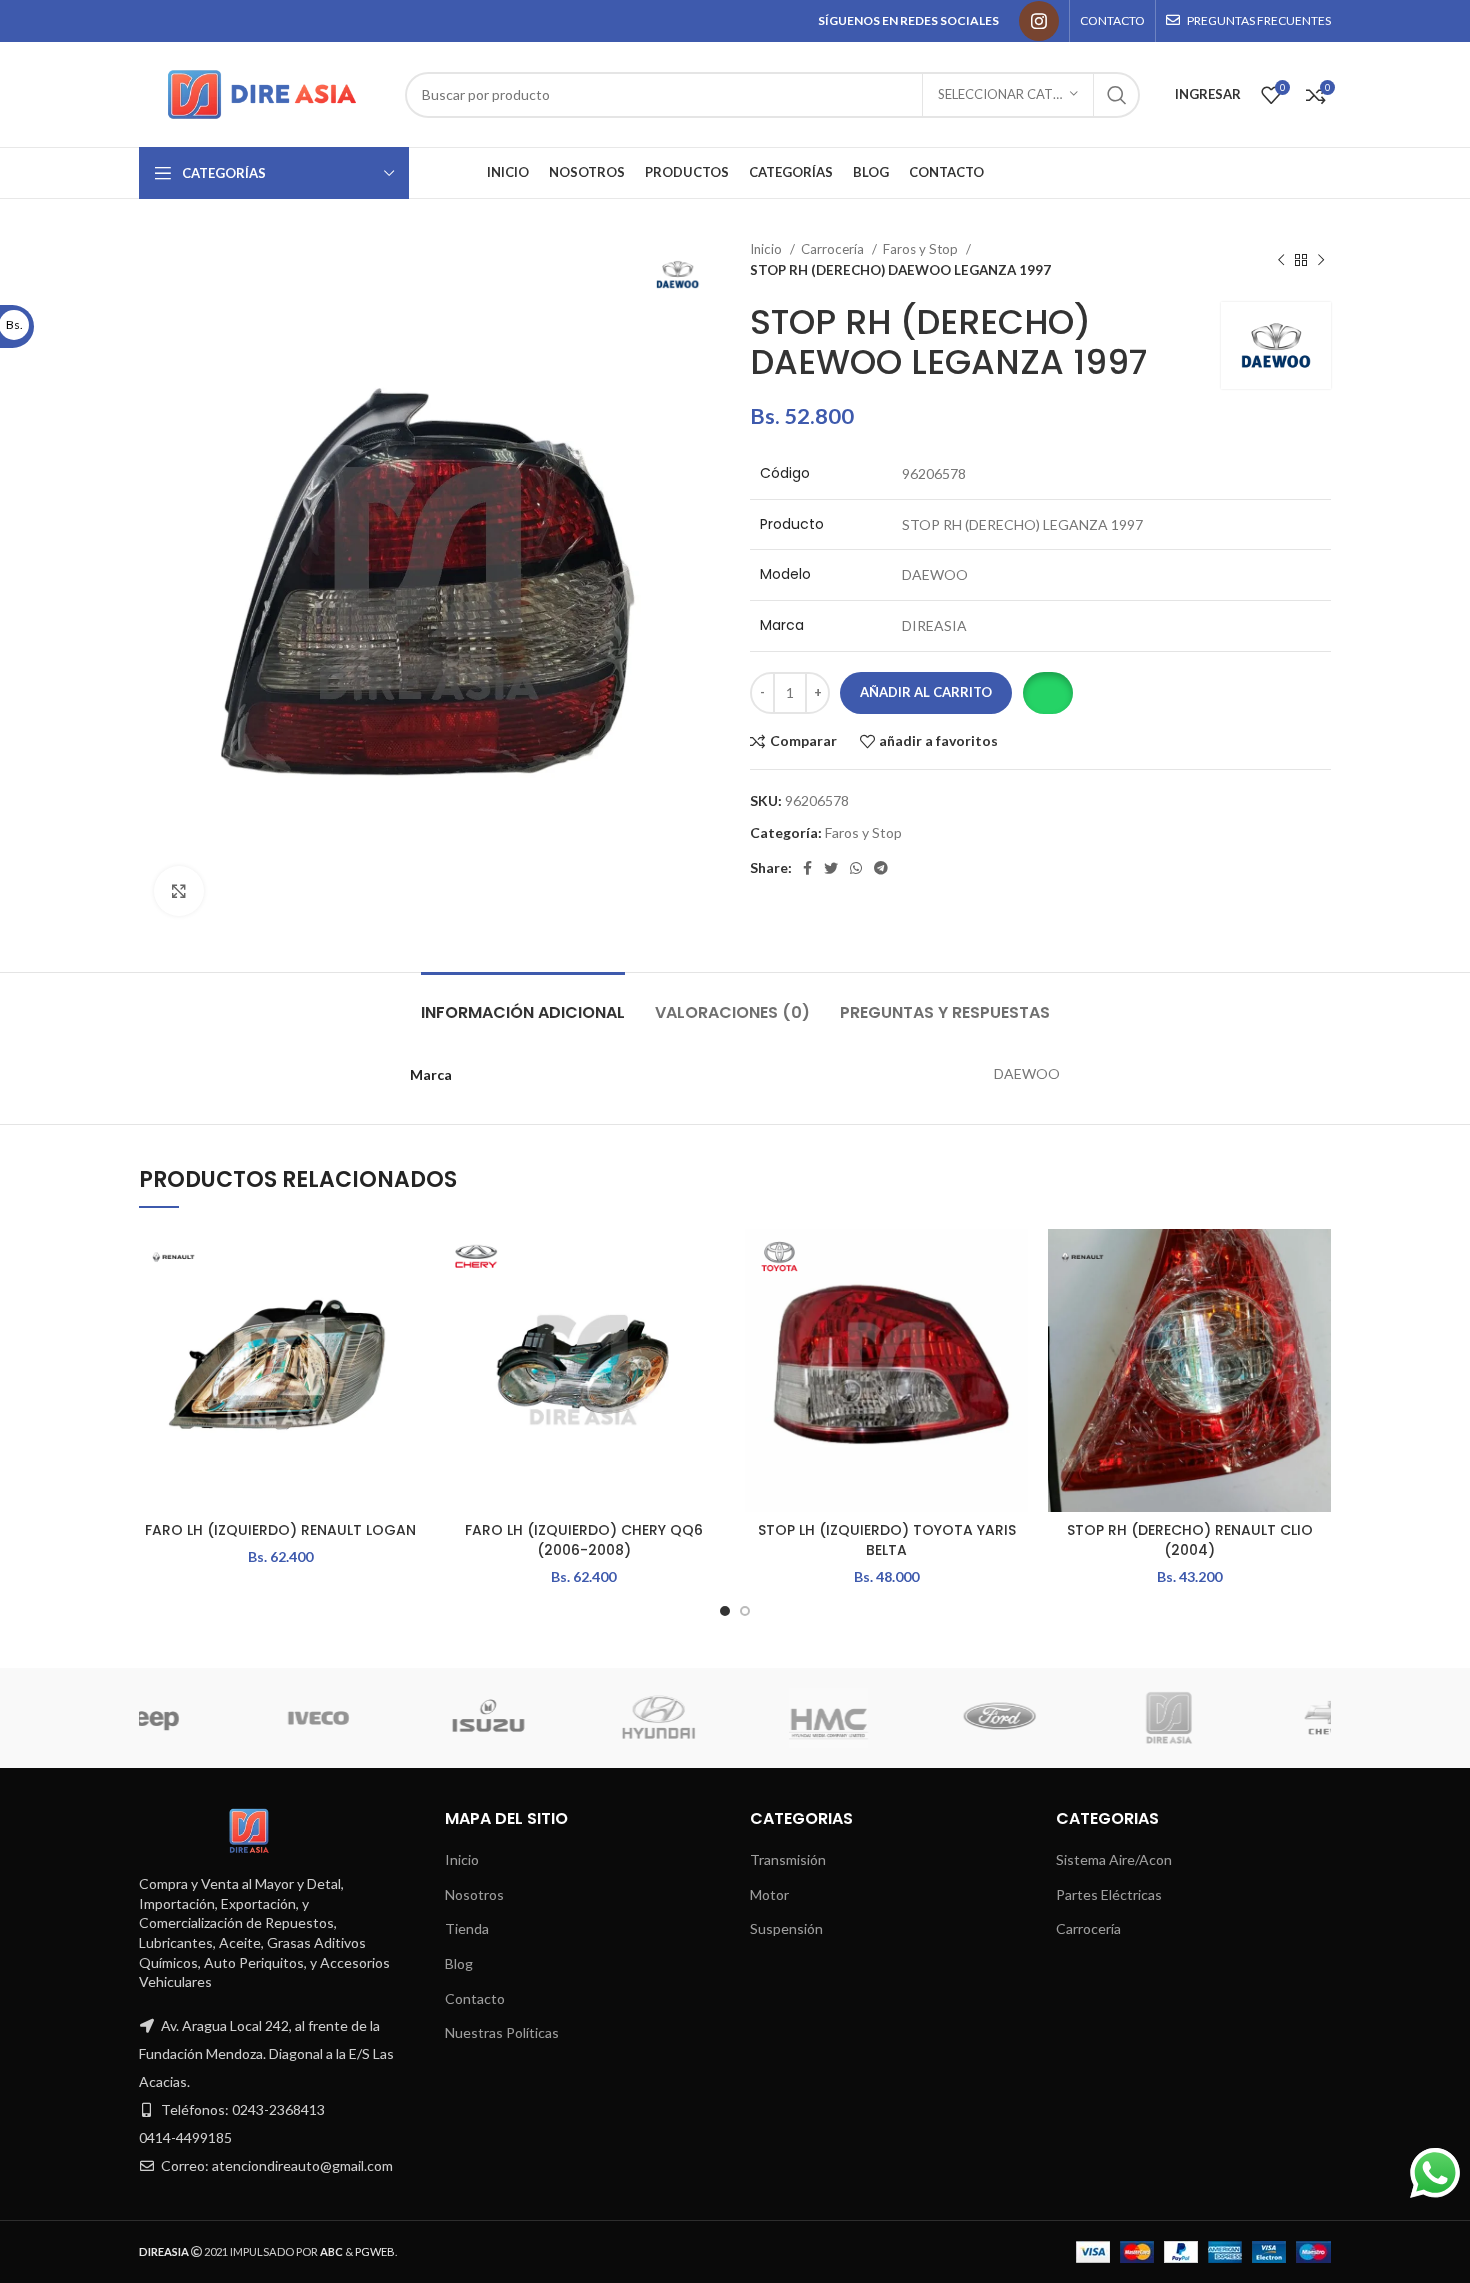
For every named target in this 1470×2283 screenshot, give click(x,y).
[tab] (523, 1002)
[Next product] (1321, 260)
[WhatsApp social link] (856, 868)
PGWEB (375, 2251)
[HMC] (272, 1718)
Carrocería (834, 249)
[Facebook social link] (807, 868)
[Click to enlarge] (179, 891)
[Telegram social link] (881, 868)
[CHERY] (953, 1718)
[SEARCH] (1117, 95)
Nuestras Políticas (502, 2032)
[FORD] (442, 1718)
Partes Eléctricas (1109, 1894)
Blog (459, 1963)
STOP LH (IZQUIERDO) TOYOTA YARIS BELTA (887, 1540)
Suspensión (786, 1928)
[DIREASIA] (612, 1718)
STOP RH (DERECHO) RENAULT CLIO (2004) (1190, 1540)
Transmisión (788, 1859)
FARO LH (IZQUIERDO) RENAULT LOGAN (280, 1530)
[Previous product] (1281, 260)
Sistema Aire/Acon (1114, 1859)
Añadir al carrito (926, 692)
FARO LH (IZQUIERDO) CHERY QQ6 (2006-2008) (584, 1540)
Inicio (767, 249)
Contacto (475, 1998)
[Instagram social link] (1039, 21)
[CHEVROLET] (782, 1718)
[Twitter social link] (831, 868)
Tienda (467, 1928)
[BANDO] (1123, 1718)
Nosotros (474, 1894)
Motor (769, 1894)
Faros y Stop (922, 249)
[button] (1047, 693)
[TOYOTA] (1293, 1718)
